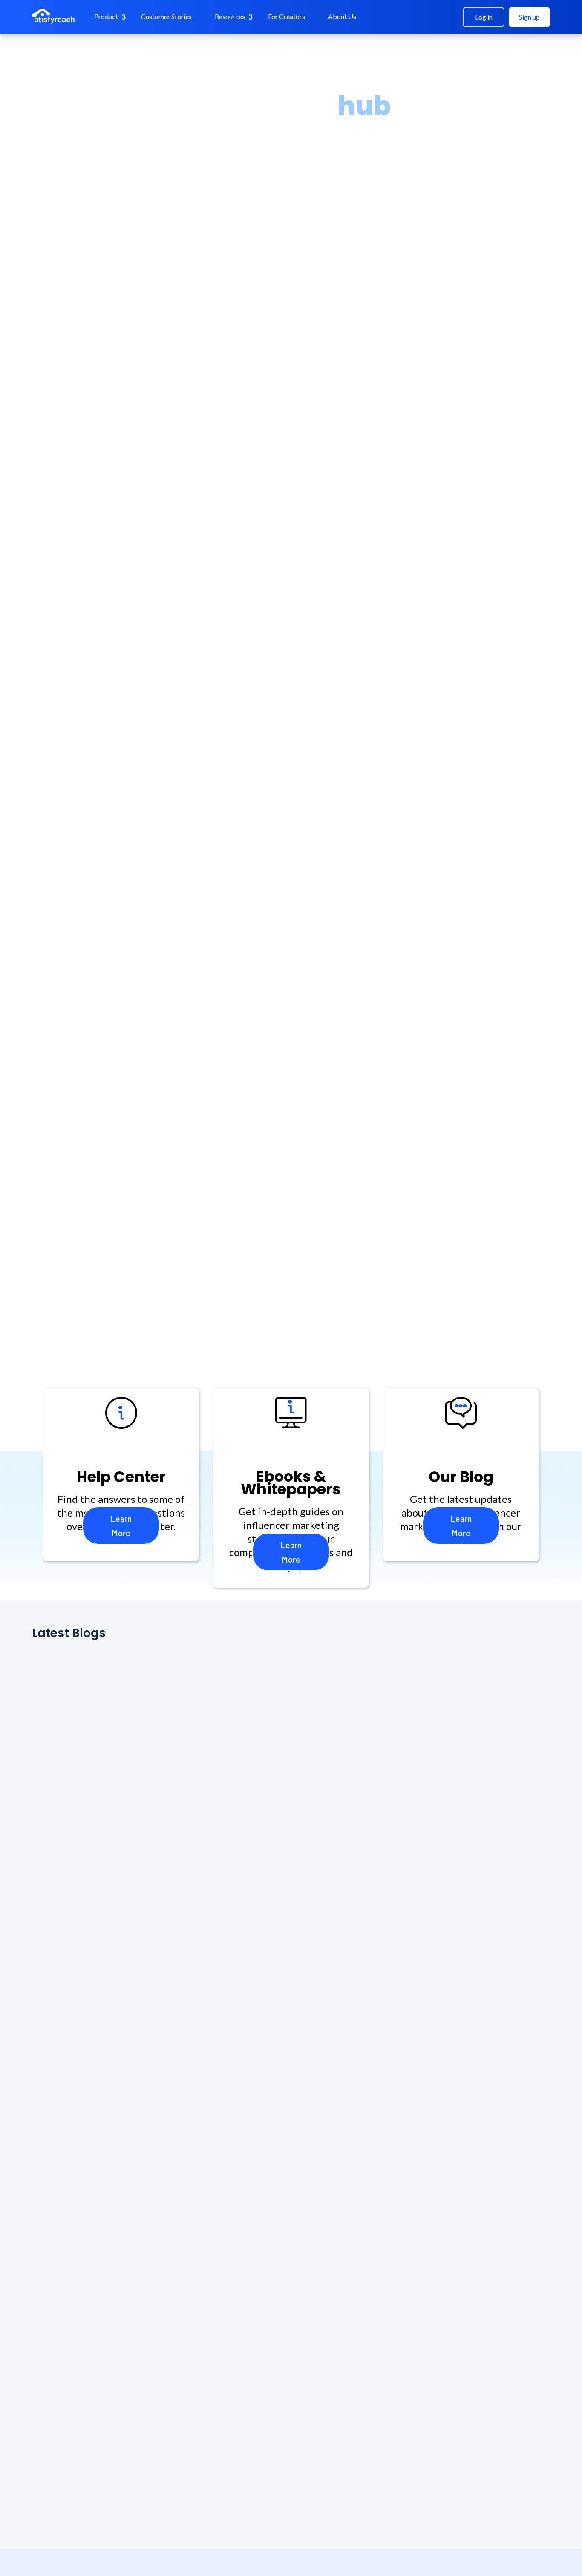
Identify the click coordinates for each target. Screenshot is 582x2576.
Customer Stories (166, 16)
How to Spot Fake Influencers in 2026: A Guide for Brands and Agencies (223, 2189)
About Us (342, 16)
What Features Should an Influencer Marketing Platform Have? (203, 2487)
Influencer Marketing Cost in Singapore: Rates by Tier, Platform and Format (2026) (254, 1990)
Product (106, 16)
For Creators (287, 16)
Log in (484, 17)
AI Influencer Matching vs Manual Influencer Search (174, 2288)
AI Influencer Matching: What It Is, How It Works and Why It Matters (214, 2387)
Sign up (529, 17)
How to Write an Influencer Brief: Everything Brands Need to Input (209, 1692)
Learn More (121, 1525)
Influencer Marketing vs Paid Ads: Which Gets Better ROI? (187, 1891)
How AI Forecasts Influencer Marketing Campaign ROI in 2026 (199, 1792)
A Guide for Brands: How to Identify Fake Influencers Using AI (196, 2089)
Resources (230, 16)
